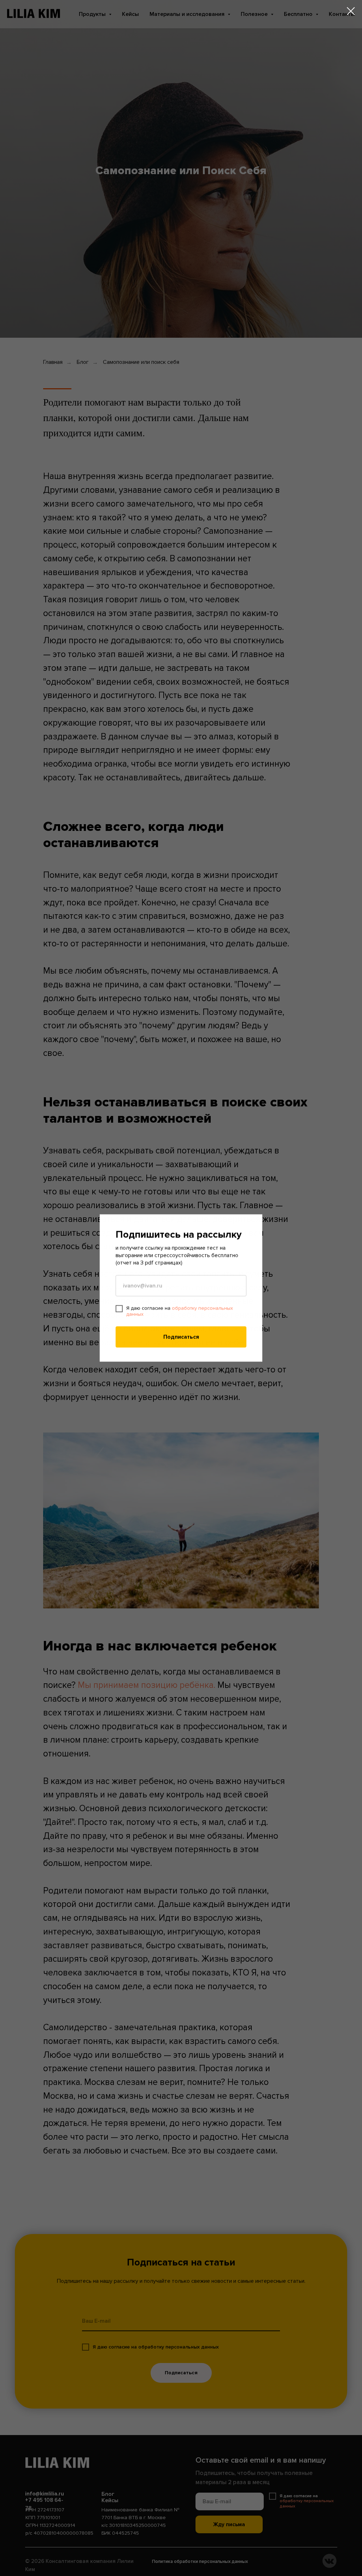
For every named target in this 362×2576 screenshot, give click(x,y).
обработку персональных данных (180, 1311)
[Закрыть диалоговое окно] (351, 11)
